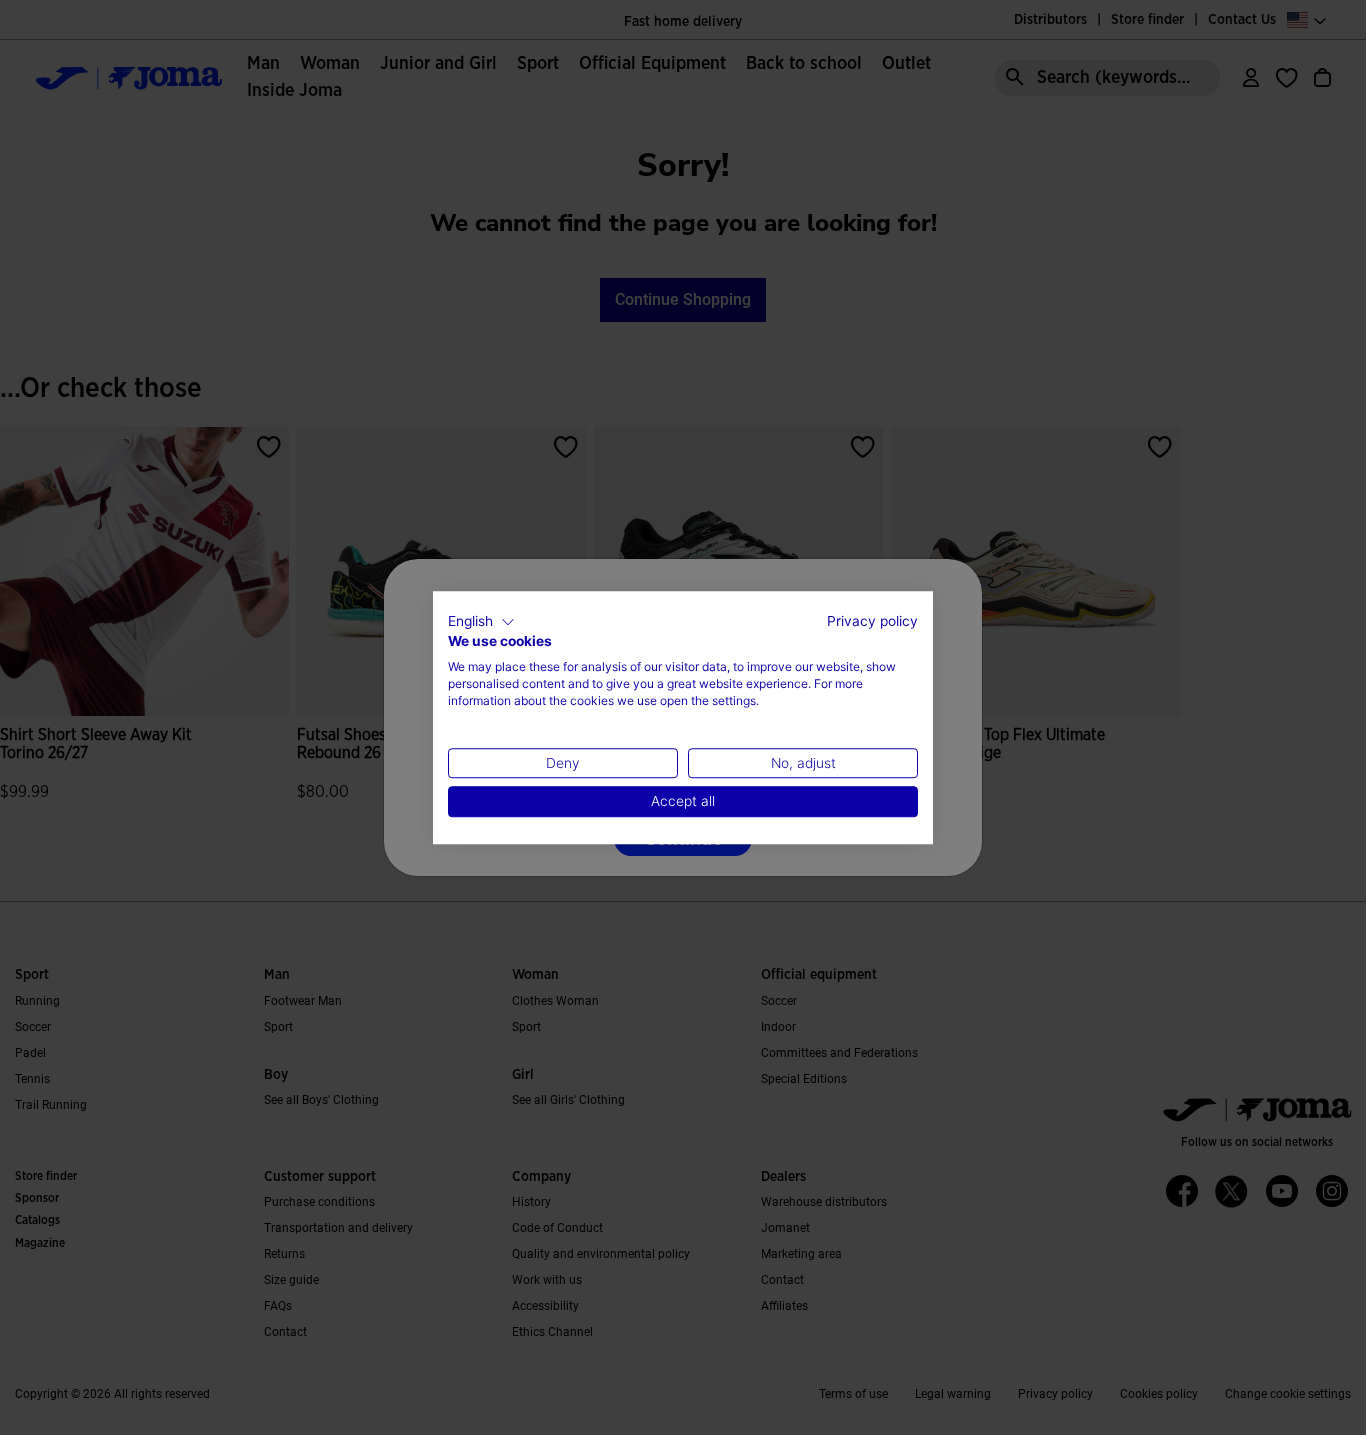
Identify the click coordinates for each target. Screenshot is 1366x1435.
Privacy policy (872, 621)
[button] (481, 622)
